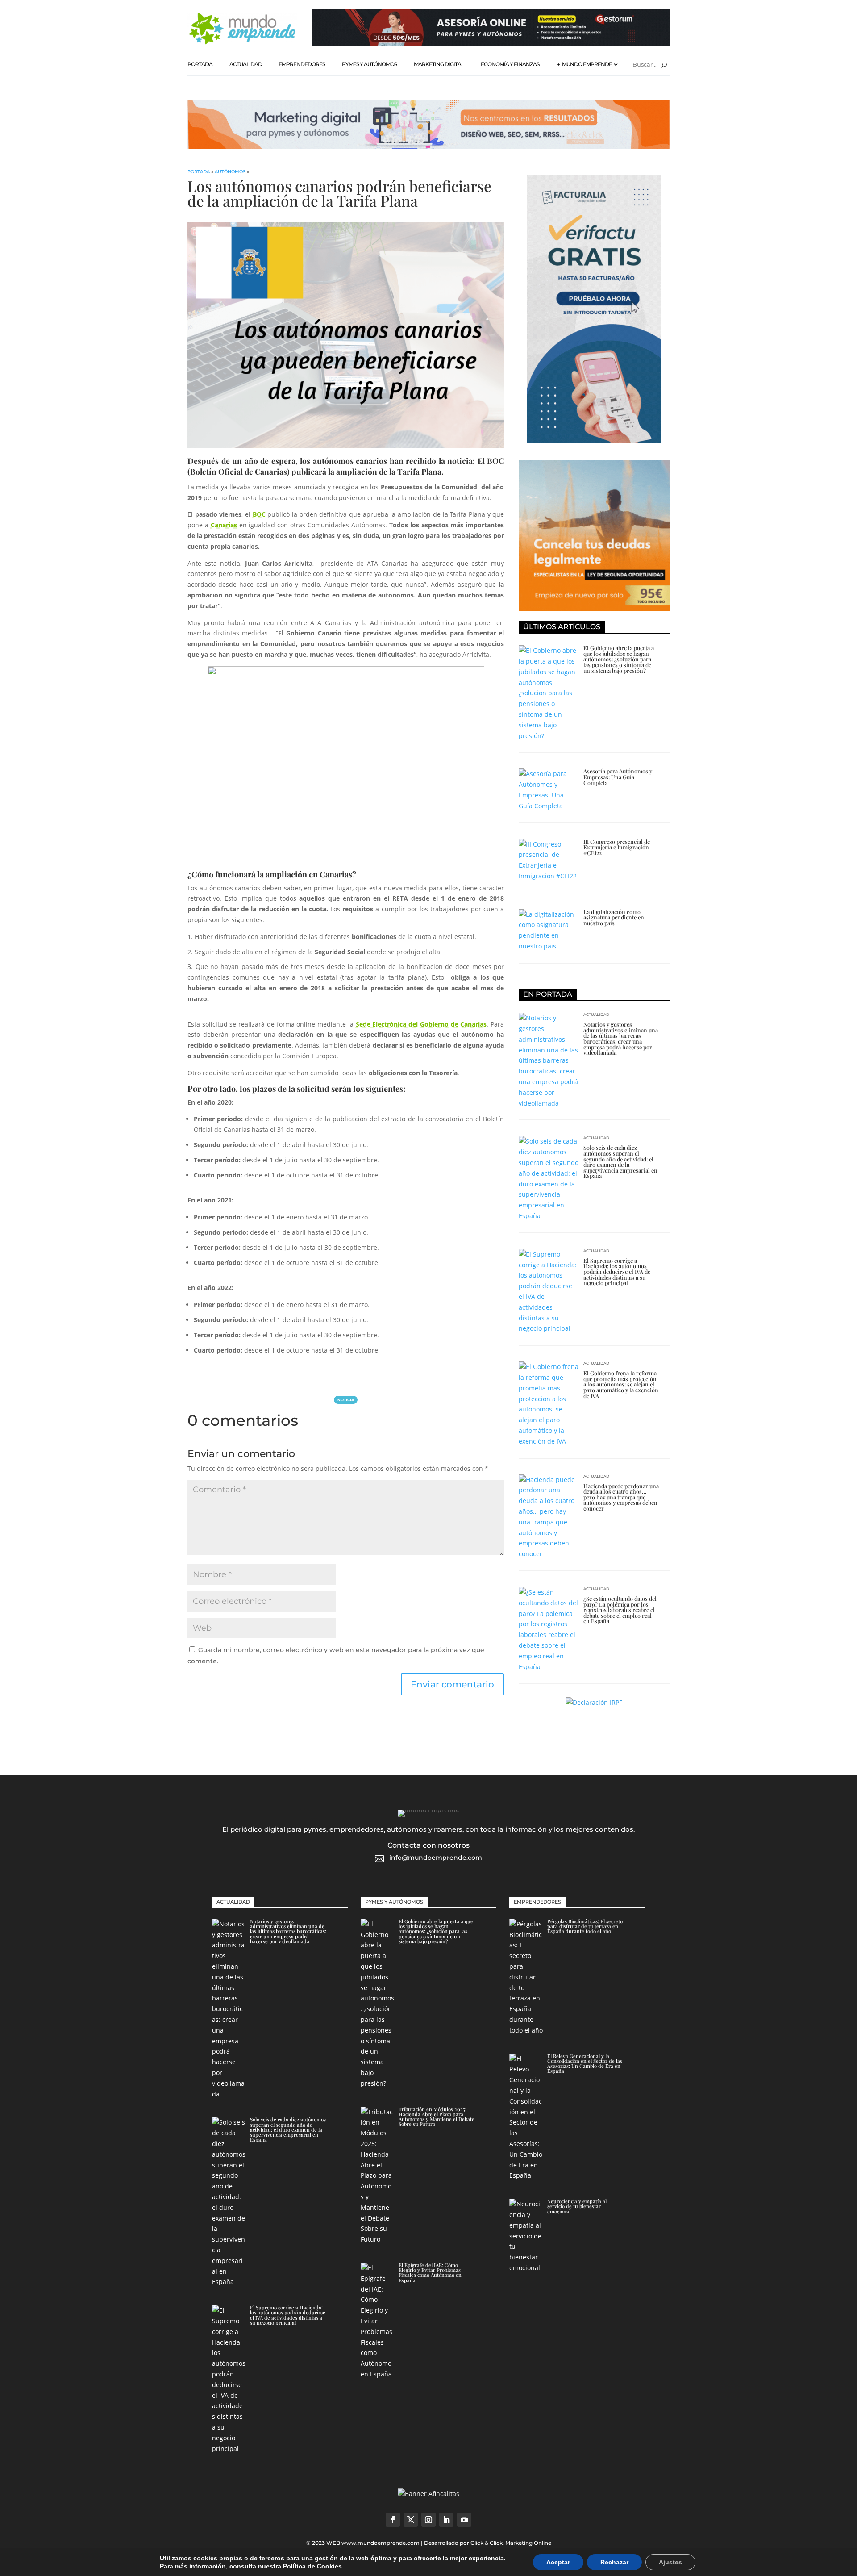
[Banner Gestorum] (491, 43)
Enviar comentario (452, 1684)
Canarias (224, 525)
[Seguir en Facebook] (393, 2520)
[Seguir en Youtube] (464, 2520)
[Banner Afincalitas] (428, 2494)
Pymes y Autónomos (369, 64)
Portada (200, 64)
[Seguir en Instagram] (428, 2520)
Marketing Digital (439, 64)
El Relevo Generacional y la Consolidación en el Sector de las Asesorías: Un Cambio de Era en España (585, 2064)
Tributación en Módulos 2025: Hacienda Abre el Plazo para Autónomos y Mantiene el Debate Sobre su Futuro (437, 2117)
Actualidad (246, 64)
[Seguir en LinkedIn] (446, 2520)
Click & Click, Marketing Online (511, 2543)
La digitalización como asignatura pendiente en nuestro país (614, 917)
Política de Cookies (312, 2566)
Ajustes (670, 2562)
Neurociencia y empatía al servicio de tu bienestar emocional (577, 2206)
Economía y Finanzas (510, 64)
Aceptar (558, 2562)
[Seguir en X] (411, 2520)
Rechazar (614, 2562)
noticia (346, 1400)
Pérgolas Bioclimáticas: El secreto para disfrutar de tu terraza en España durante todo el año (585, 1926)
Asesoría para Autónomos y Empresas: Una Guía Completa (618, 777)
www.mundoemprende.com (381, 2543)
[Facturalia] (594, 441)
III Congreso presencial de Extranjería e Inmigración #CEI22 (617, 847)
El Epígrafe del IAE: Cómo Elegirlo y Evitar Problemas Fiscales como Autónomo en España (430, 2273)
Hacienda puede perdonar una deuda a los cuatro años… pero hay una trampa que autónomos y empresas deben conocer (621, 1497)
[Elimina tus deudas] (594, 608)
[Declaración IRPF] (594, 1702)
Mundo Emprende (587, 64)
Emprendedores (302, 64)
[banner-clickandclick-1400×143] (428, 146)
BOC (259, 514)
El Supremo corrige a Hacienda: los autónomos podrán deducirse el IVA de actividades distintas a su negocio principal (617, 1271)
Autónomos (230, 172)
